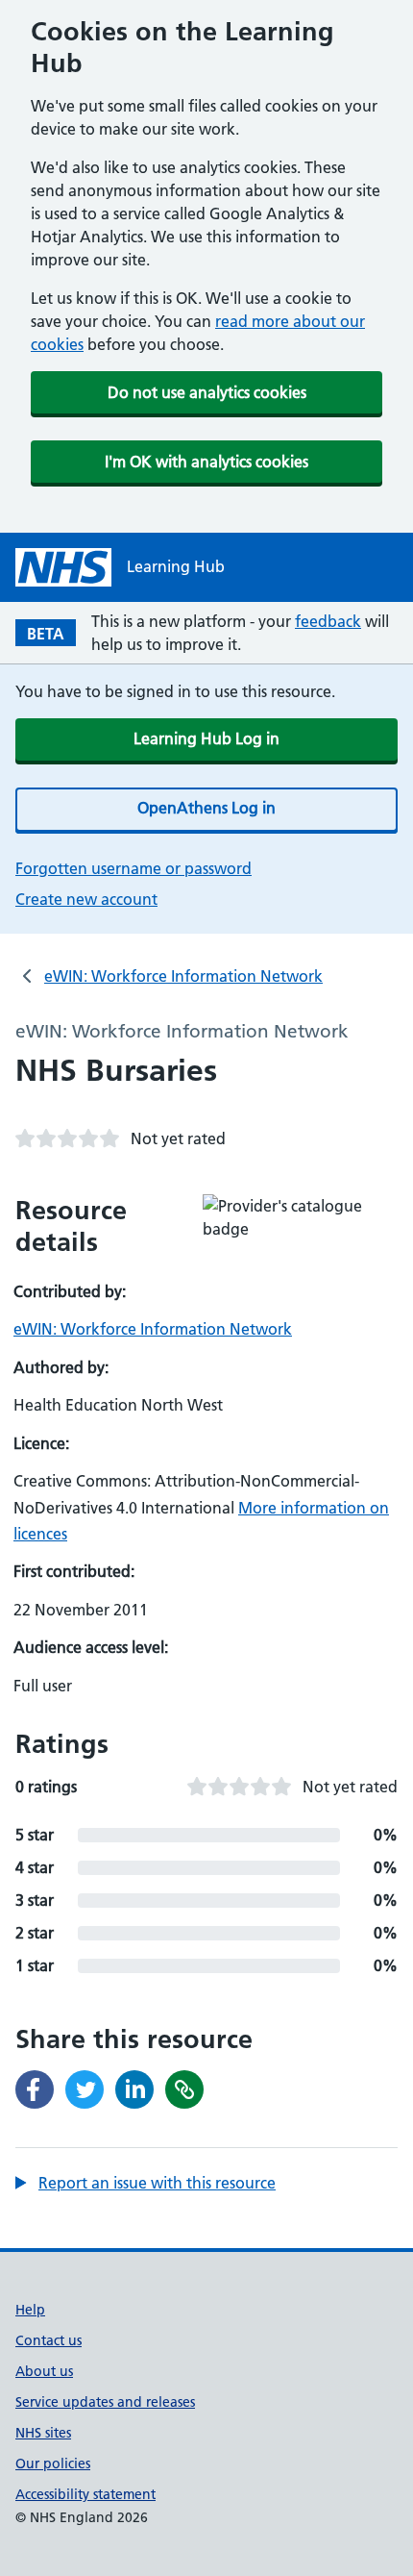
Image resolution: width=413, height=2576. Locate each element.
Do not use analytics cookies (207, 392)
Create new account (86, 899)
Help (30, 2310)
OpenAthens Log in (206, 808)
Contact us (49, 2340)
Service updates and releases (105, 2402)
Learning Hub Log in (206, 738)
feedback (328, 621)
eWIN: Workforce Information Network (183, 976)
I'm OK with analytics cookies (206, 462)
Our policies (53, 2463)
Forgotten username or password (134, 868)
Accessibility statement (85, 2494)
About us (44, 2371)
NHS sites (43, 2433)
